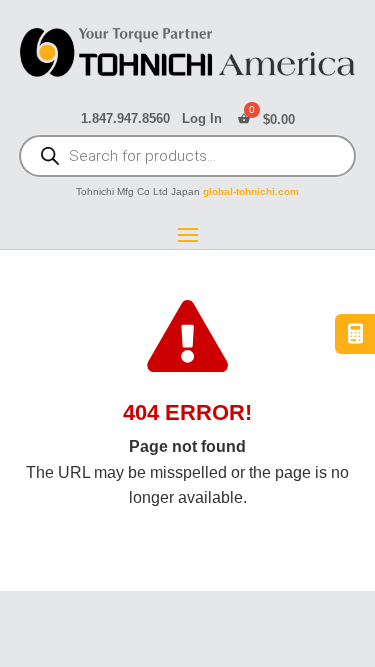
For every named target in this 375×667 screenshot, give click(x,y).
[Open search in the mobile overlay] (188, 158)
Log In (202, 119)
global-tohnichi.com (251, 191)
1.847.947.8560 (125, 119)
